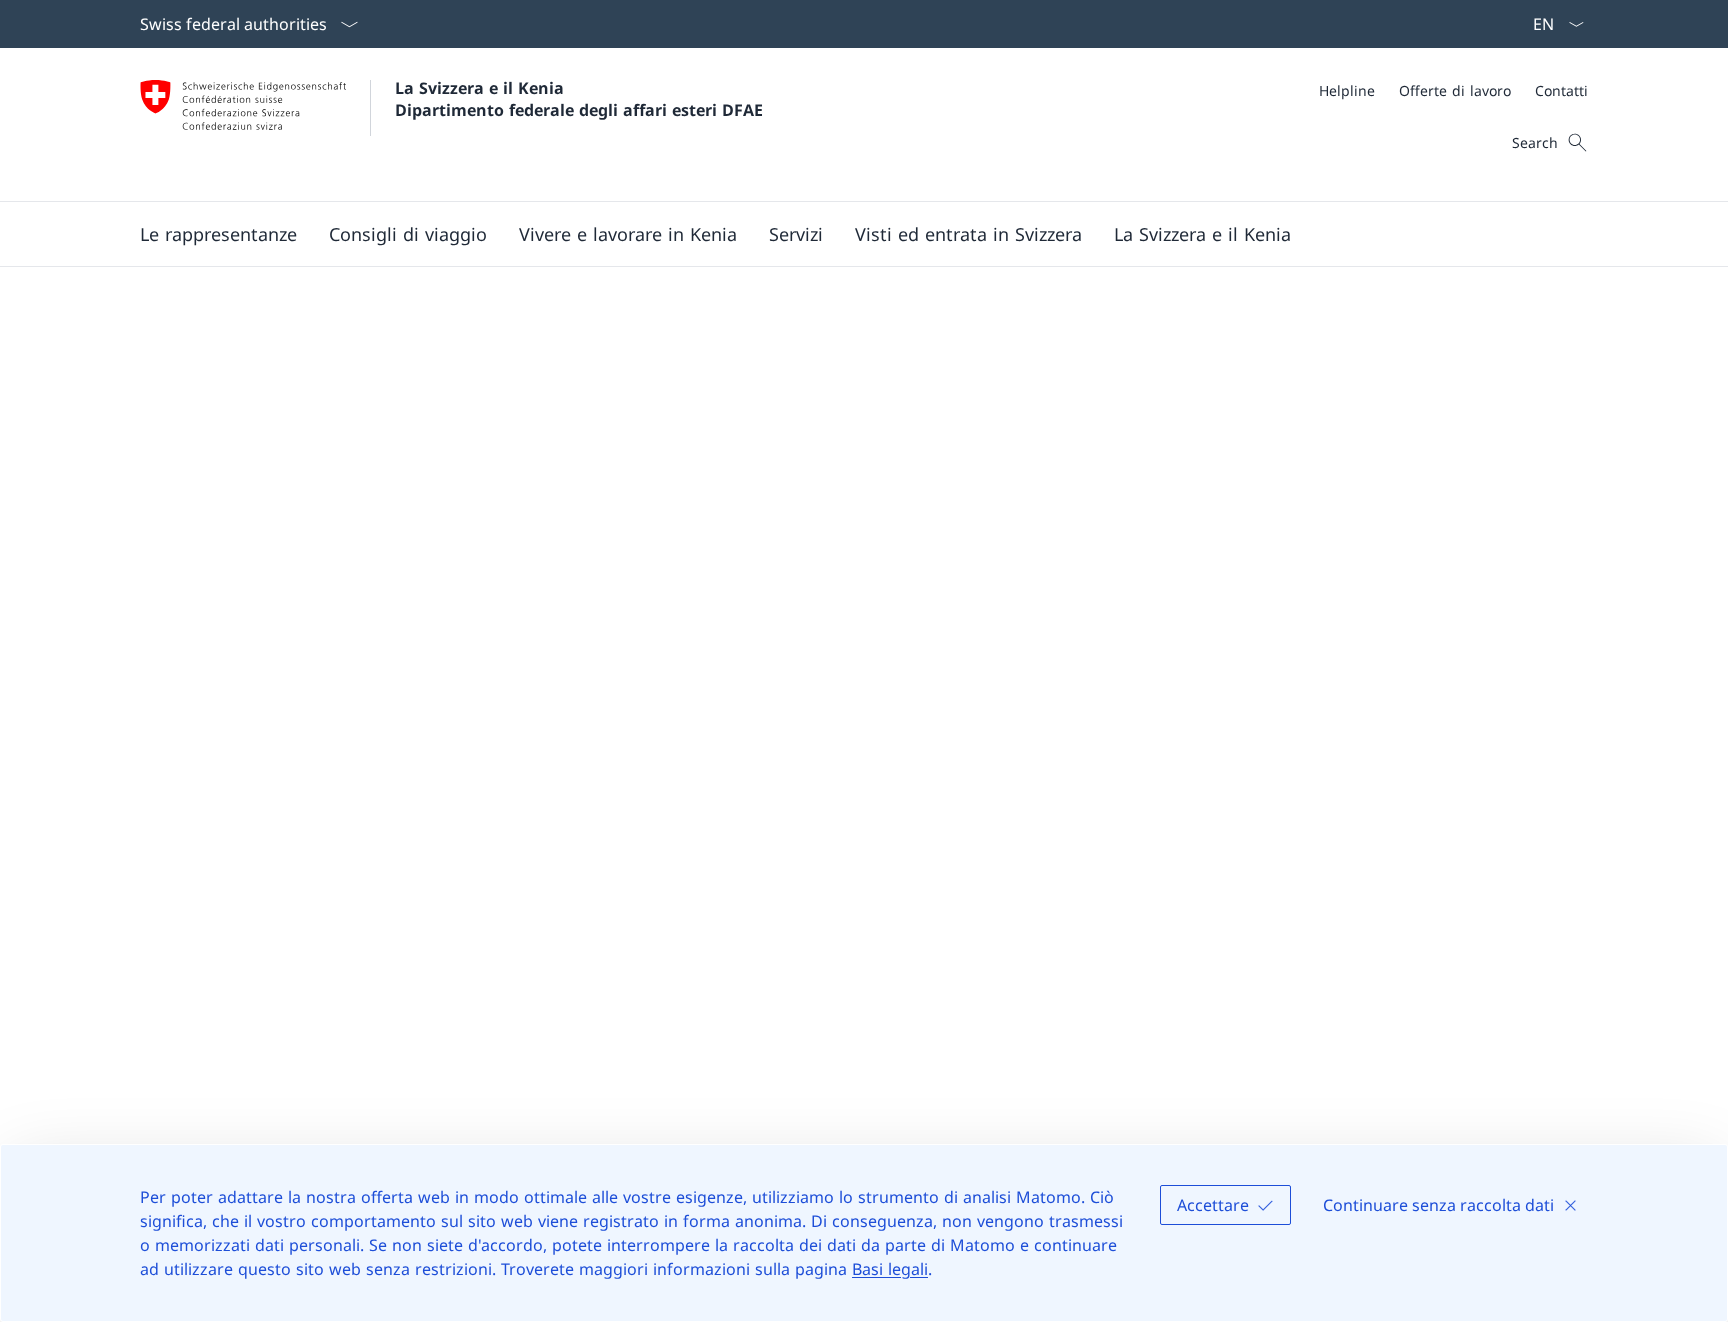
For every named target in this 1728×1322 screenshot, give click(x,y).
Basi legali (890, 1269)
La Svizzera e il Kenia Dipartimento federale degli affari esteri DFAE (579, 99)
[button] (218, 234)
